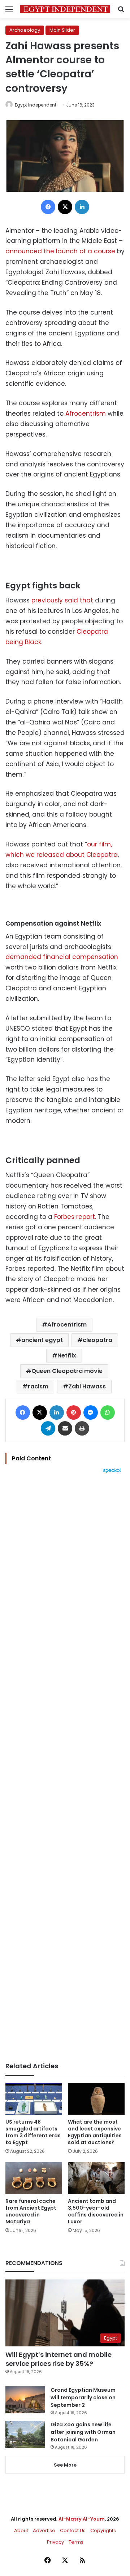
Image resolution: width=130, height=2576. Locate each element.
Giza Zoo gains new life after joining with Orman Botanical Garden (83, 2432)
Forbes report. (74, 1217)
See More (65, 2465)
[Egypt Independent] (65, 9)
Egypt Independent (36, 105)
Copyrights (103, 2530)
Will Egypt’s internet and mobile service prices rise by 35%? (58, 2359)
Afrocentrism (86, 413)
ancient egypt (42, 1340)
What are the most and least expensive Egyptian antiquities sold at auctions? (95, 2132)
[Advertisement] (65, 1768)
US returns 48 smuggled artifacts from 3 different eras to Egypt (33, 2132)
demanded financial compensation (62, 957)
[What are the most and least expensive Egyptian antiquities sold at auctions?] (96, 2099)
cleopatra (97, 1340)
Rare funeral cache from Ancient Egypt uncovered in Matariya (31, 2211)
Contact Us (73, 2530)
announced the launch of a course (60, 251)
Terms (76, 2542)
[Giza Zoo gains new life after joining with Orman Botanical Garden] (25, 2434)
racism (38, 1386)
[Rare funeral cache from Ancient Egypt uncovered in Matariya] (34, 2178)
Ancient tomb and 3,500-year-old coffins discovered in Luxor (96, 2211)
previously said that (61, 600)
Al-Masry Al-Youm (82, 2519)
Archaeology (25, 30)
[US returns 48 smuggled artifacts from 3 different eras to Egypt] (34, 2099)
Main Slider (62, 30)
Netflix (67, 1355)
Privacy (55, 2542)
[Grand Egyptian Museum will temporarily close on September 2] (25, 2400)
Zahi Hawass (87, 1386)
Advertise (44, 2530)
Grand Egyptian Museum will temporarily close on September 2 (83, 2398)
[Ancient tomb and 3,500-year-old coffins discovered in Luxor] (96, 2178)
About (21, 2530)
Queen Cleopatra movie (67, 1371)
